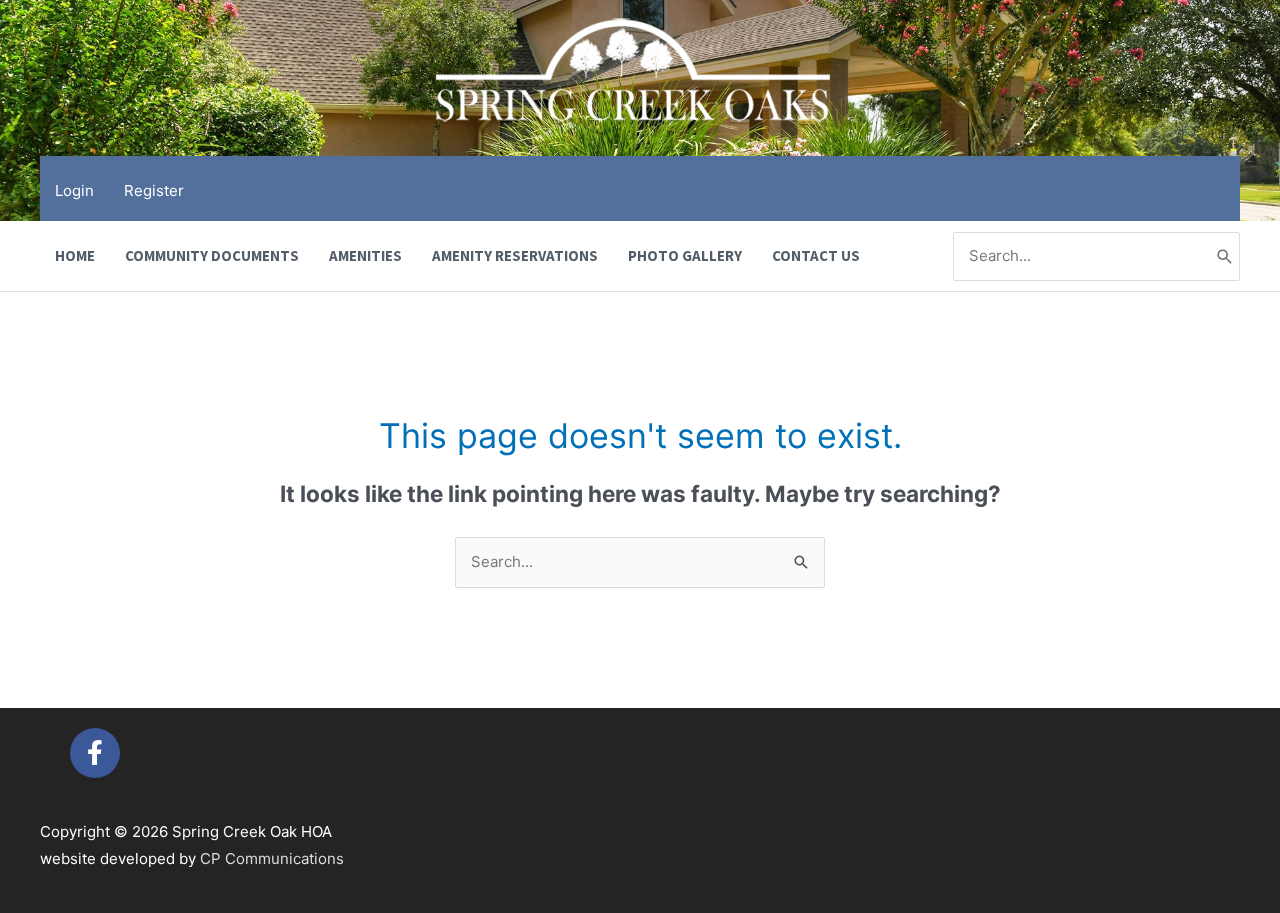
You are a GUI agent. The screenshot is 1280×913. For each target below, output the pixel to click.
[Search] (1225, 256)
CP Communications (272, 858)
